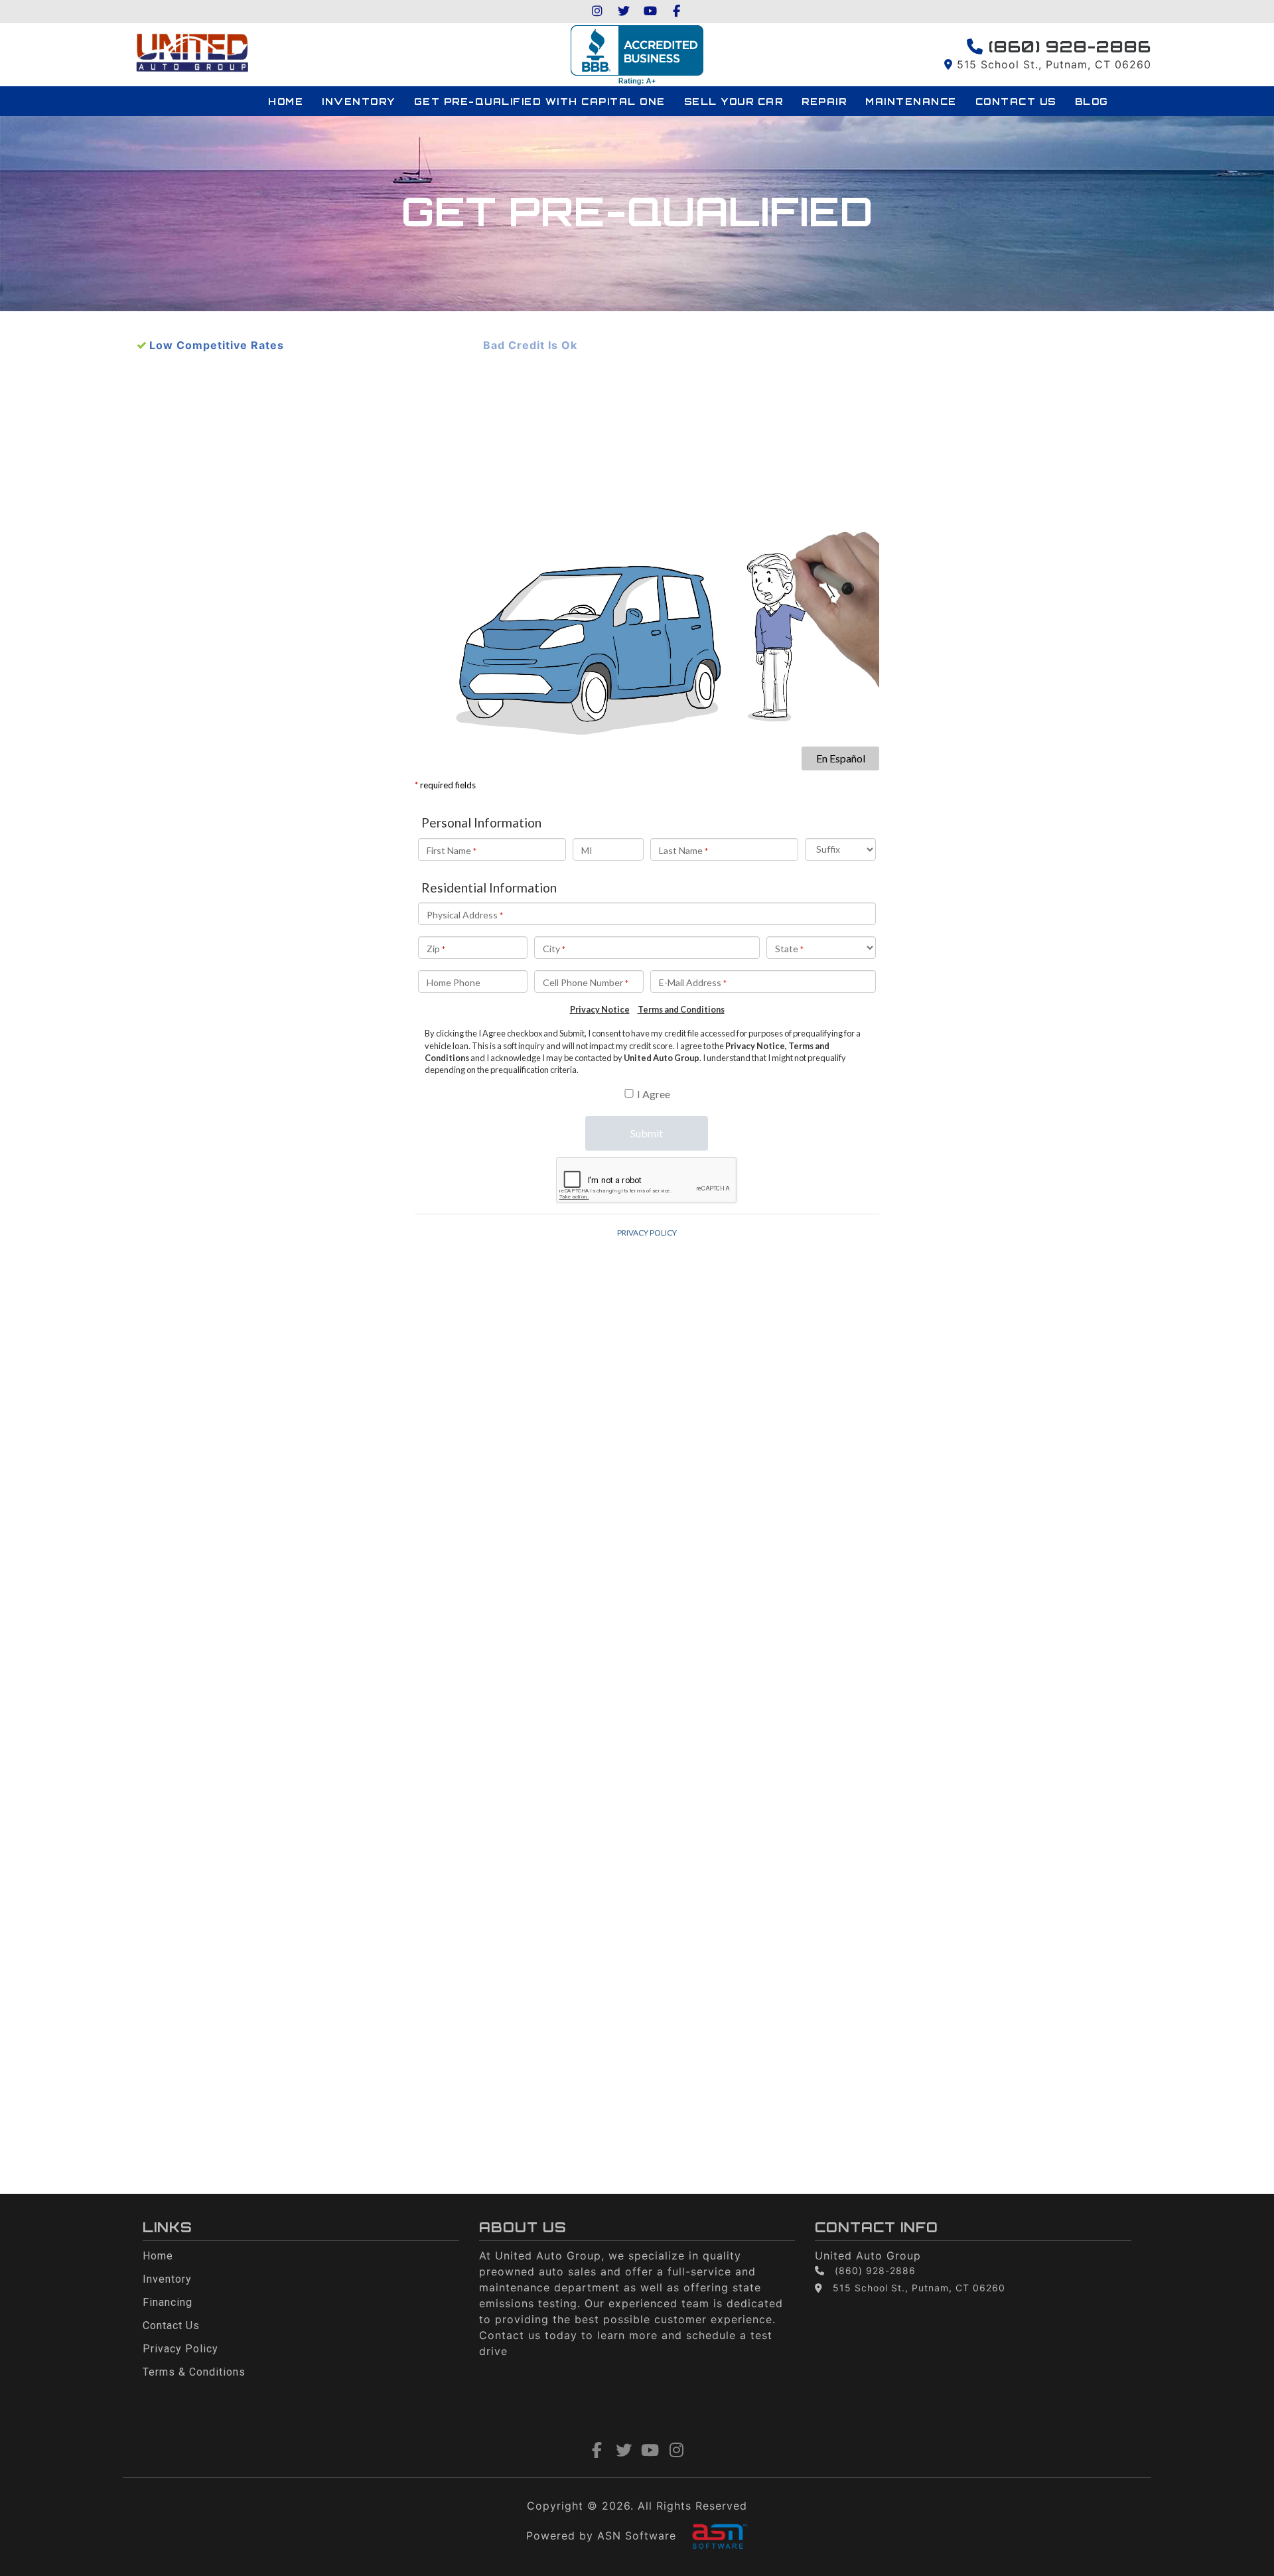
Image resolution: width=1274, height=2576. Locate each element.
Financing (168, 2302)
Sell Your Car (734, 101)
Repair (824, 101)
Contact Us (1016, 101)
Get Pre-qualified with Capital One (540, 101)
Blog (1092, 101)
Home (286, 101)
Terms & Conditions (194, 2372)
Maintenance (911, 101)
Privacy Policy (180, 2349)
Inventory (359, 101)
